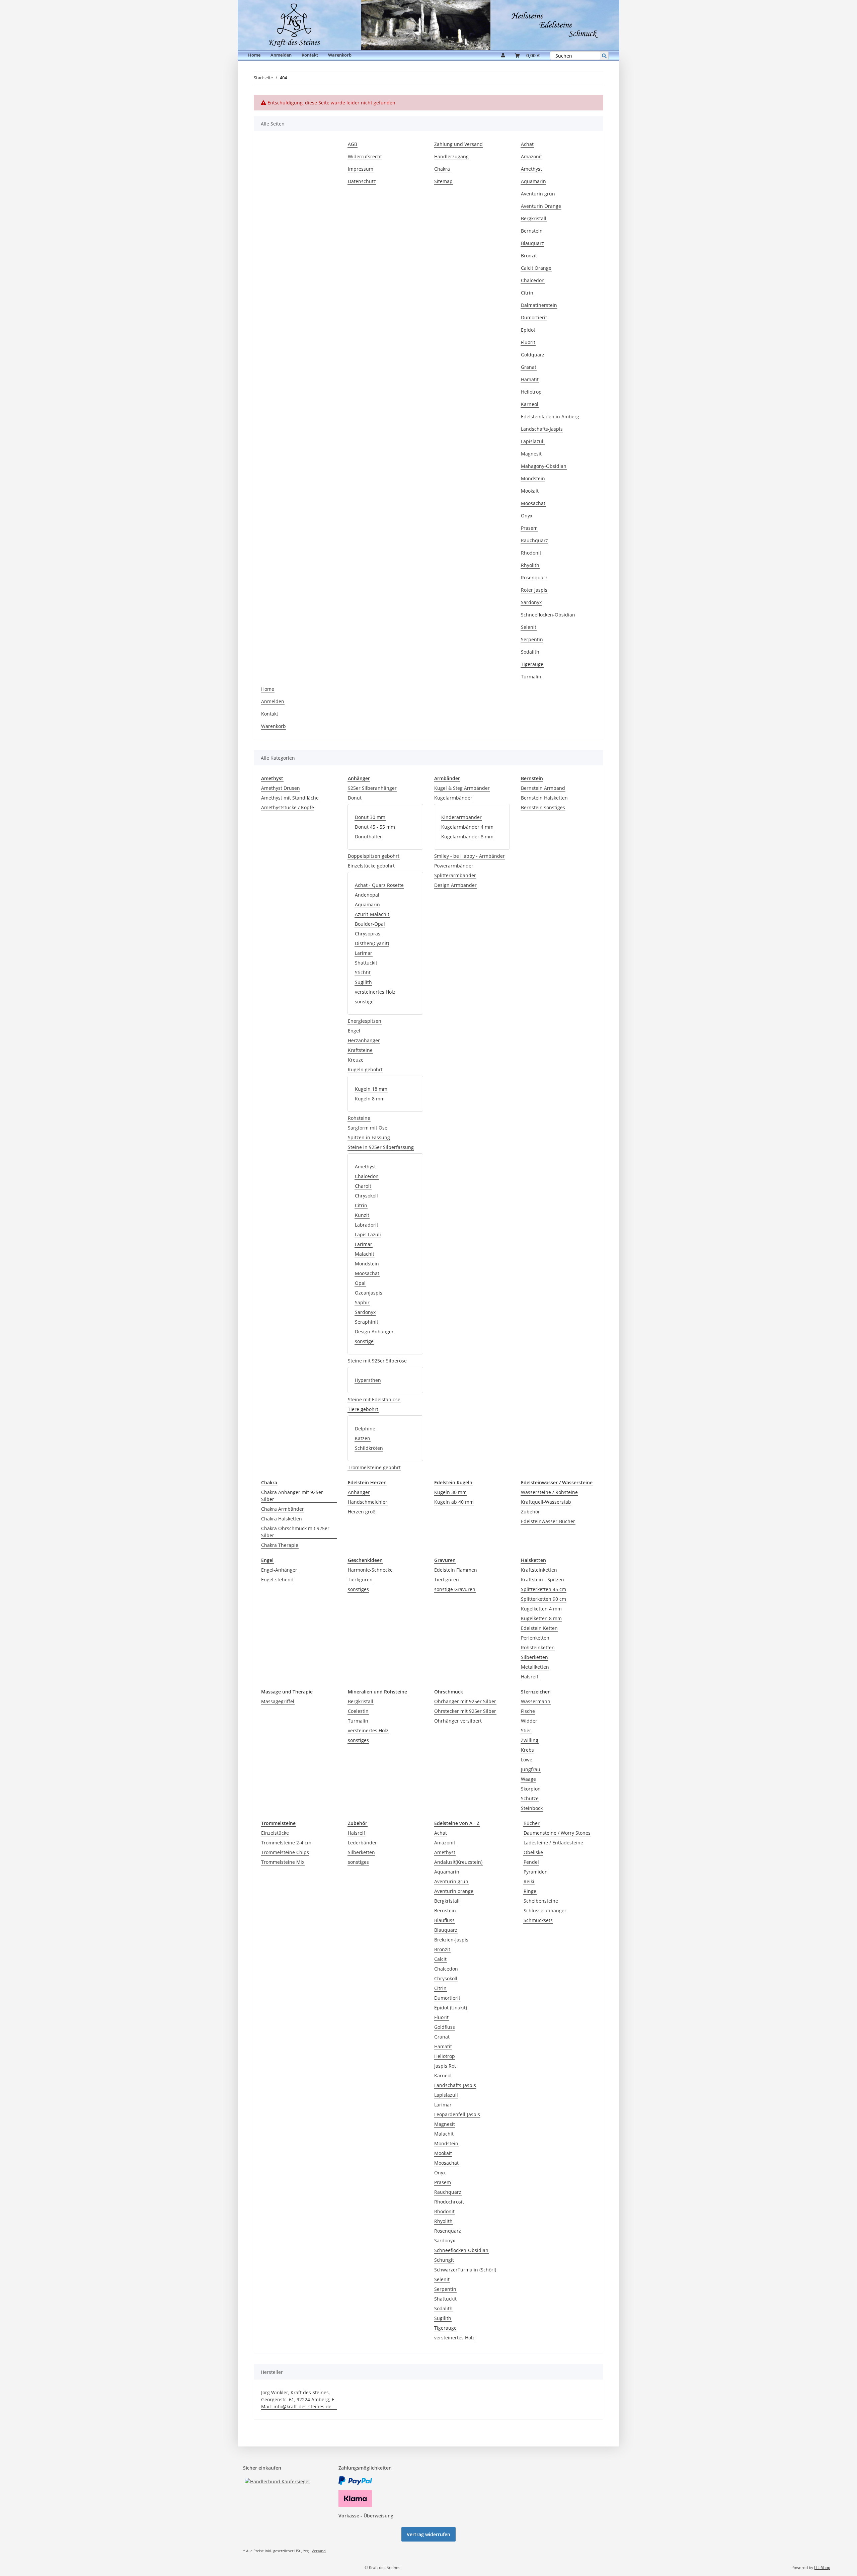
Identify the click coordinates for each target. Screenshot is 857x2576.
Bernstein (532, 231)
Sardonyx (531, 602)
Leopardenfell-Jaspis (457, 2114)
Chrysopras (368, 934)
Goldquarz (533, 355)
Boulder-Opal (370, 924)
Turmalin (531, 677)
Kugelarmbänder (453, 798)
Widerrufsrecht (365, 156)
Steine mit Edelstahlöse (374, 1399)
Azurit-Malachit (372, 914)
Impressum (361, 169)
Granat (529, 367)
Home (254, 55)
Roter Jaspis (534, 590)
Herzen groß (362, 1512)
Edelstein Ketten (539, 1628)
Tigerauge (532, 664)
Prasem (529, 528)
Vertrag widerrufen (428, 2534)
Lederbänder (362, 1843)
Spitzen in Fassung (369, 1137)
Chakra (442, 169)
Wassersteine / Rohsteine (549, 1492)
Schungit (444, 2260)
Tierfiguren (360, 1580)
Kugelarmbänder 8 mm (467, 837)
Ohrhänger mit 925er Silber (465, 1701)
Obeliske (533, 1852)
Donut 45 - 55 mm (375, 827)
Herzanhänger (364, 1040)
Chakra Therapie (280, 1545)
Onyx (527, 516)
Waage (528, 1779)
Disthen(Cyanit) (372, 943)
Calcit (440, 1959)
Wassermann (536, 1701)
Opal (360, 1283)
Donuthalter (368, 837)
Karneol (530, 404)
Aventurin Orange (541, 206)
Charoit (363, 1186)
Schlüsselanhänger (545, 1910)
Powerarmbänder (454, 866)
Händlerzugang (451, 156)
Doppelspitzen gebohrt (374, 856)
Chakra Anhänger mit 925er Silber (292, 1496)
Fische (528, 1711)
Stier (526, 1730)
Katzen (363, 1438)
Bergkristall (534, 218)
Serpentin (532, 639)
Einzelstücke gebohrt (371, 866)
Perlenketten (535, 1638)
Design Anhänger (374, 1332)
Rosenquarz (534, 577)
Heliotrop (531, 392)
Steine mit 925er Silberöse (377, 1361)
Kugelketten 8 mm (541, 1618)
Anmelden (281, 55)
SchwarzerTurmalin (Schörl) (465, 2270)
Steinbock (532, 1808)
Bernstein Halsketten (544, 798)
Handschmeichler (368, 1502)
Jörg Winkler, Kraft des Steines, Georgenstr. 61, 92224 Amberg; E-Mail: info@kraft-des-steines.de (299, 2399)
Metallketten (535, 1667)
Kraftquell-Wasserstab (546, 1502)
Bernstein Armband (543, 788)
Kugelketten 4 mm (541, 1609)
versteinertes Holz (375, 992)
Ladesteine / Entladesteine (553, 1843)
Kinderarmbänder (461, 817)
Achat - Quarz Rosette (379, 885)
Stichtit (363, 972)
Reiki (529, 1881)
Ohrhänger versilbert (458, 1721)
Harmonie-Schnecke (370, 1570)
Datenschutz (362, 181)
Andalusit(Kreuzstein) (458, 1862)
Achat (527, 144)
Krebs (527, 1750)
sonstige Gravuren (455, 1589)
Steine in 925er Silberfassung (381, 1147)
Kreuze (356, 1060)
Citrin (527, 293)
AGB (353, 144)
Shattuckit (366, 963)
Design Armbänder (455, 885)
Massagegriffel (278, 1701)
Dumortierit (534, 317)
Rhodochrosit (449, 2202)
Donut (355, 798)
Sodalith (530, 652)
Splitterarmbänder (455, 875)
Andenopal (367, 895)
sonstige (364, 1002)
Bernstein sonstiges (543, 807)
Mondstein (533, 478)
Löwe (527, 1760)
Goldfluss (445, 2027)
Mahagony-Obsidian (544, 466)
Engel (354, 1031)
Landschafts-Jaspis (542, 429)
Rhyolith (530, 565)
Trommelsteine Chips (285, 1852)
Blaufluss (444, 1920)
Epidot (528, 330)
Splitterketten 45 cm (543, 1589)
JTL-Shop (822, 2567)
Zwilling (530, 1740)
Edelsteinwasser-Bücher (548, 1521)
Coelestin (358, 1711)
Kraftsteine (360, 1050)
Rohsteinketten (538, 1647)
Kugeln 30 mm (450, 1492)
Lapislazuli (533, 441)
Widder (529, 1721)
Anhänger (359, 1492)
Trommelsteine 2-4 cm (286, 1843)
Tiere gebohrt (363, 1409)
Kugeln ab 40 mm (454, 1502)
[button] (503, 56)
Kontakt (310, 55)
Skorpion (531, 1789)
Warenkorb (340, 55)
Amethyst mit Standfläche (290, 798)
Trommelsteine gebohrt (374, 1467)
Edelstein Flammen (456, 1570)
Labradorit (367, 1225)
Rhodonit (531, 553)
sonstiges (358, 1589)
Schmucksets (538, 1920)
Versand (319, 2551)
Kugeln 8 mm (370, 1099)
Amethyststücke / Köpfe (288, 807)
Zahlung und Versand (458, 144)
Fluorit (528, 342)
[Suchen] (604, 56)
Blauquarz (532, 243)
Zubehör (530, 1512)
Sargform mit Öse (368, 1128)
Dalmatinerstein (539, 305)
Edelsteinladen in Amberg (550, 417)
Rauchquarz (534, 540)
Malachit (365, 1254)
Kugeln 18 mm (371, 1089)
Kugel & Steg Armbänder (462, 788)
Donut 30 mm (370, 817)
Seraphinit (367, 1322)
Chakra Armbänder (283, 1509)
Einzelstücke (275, 1833)
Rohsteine (359, 1118)
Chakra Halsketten (282, 1519)
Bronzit (529, 256)
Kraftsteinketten (539, 1570)
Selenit (529, 627)
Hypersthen (368, 1380)
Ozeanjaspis (369, 1293)
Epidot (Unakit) (451, 2008)
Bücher (532, 1823)
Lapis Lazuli (368, 1234)
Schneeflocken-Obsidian (548, 615)
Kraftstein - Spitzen (542, 1580)
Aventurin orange (454, 1891)
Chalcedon (533, 280)
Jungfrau (531, 1769)
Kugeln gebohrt (365, 1069)
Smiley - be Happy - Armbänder (470, 856)
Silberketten (534, 1657)
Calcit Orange (536, 268)
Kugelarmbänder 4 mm (467, 827)
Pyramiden (536, 1872)
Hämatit (530, 379)
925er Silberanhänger (372, 788)
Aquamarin (533, 181)
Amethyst (531, 169)
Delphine (365, 1429)
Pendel (531, 1862)
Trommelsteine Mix (283, 1862)
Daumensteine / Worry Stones (557, 1833)
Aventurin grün (538, 194)
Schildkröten (369, 1448)
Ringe (530, 1891)
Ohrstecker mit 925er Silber (465, 1711)
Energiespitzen (365, 1021)
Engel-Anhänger (279, 1570)
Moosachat (533, 503)
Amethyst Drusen (281, 788)
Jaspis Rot (445, 2066)
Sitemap (443, 181)
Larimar (364, 953)
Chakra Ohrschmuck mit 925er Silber (295, 1532)
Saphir (362, 1302)
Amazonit (531, 156)
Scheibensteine (541, 1901)
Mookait (530, 491)
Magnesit (531, 454)
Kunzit (362, 1215)
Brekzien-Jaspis (451, 1940)
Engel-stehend (277, 1580)
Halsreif (530, 1677)
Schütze (530, 1798)
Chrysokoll (366, 1196)
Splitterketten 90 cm (543, 1599)
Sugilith (363, 982)
